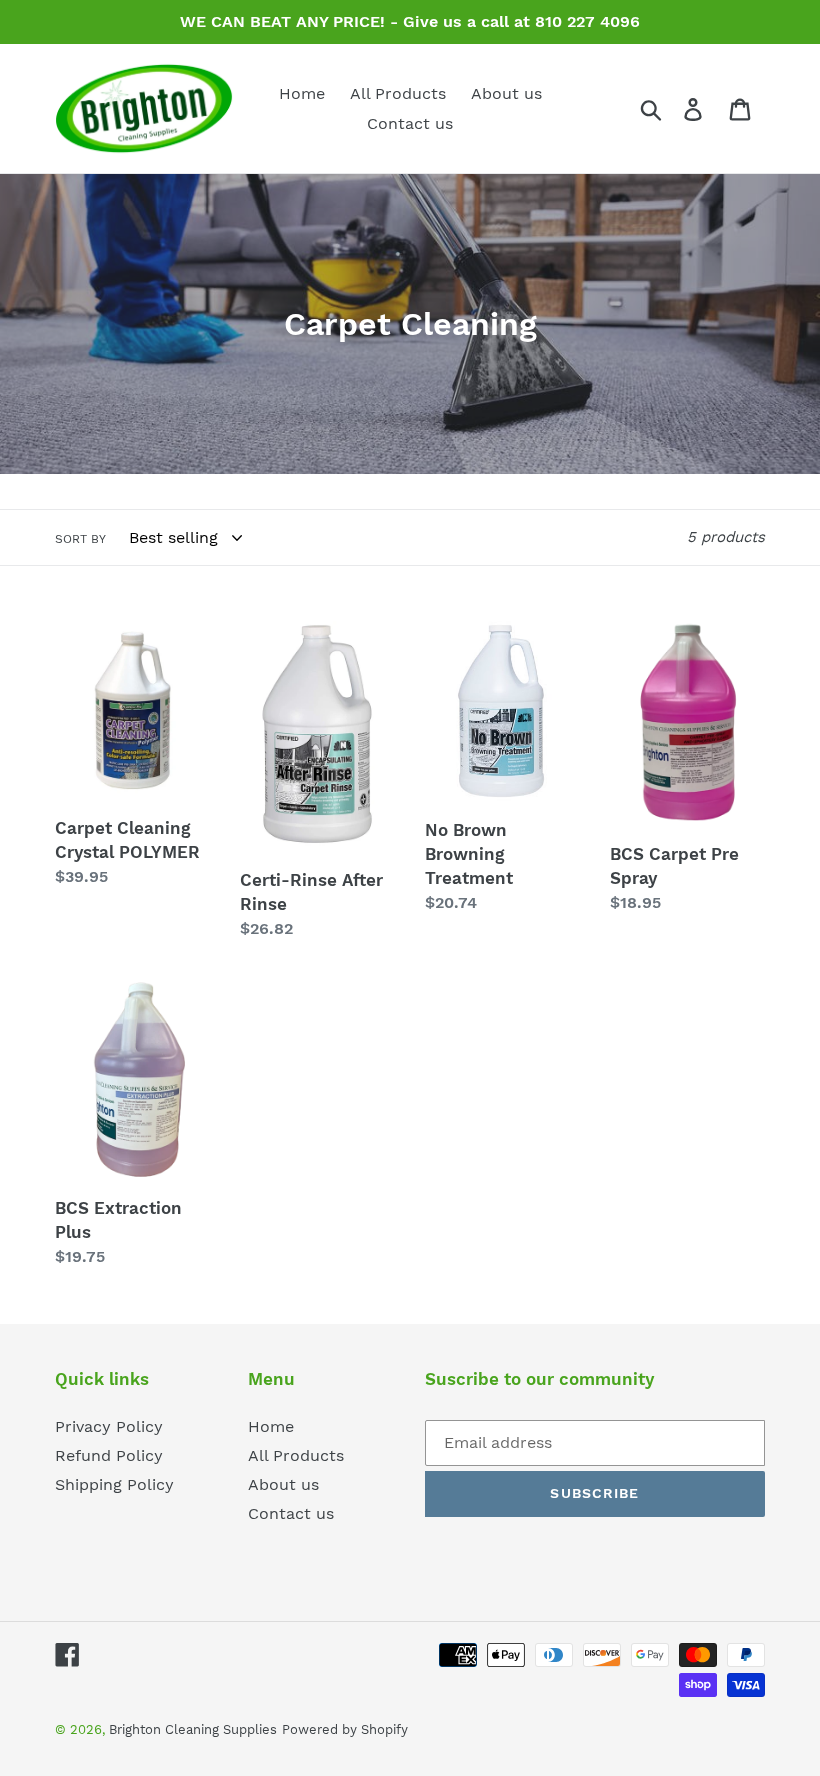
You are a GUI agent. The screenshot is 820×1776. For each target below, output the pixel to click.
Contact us (291, 1513)
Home (271, 1426)
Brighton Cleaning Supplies (193, 1729)
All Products (296, 1455)
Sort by (80, 539)
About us (283, 1484)
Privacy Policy (109, 1426)
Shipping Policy (114, 1484)
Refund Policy (109, 1455)
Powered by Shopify (345, 1729)
